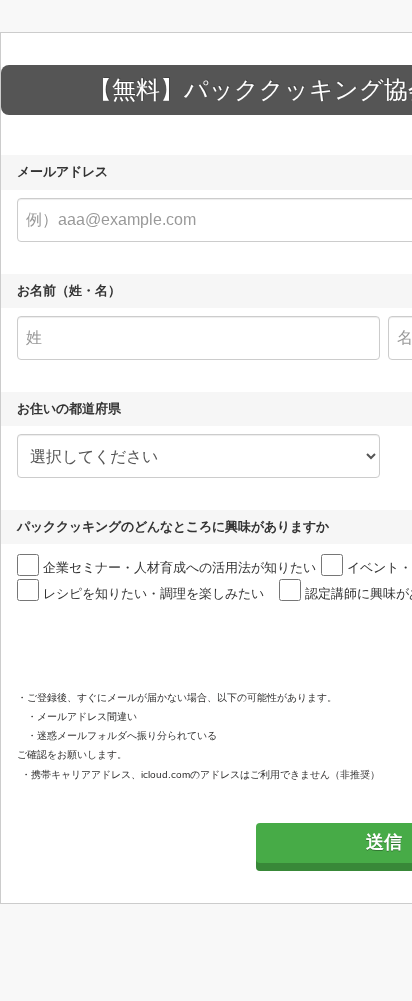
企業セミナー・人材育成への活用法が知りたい (179, 567)
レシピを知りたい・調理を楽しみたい (153, 593)
